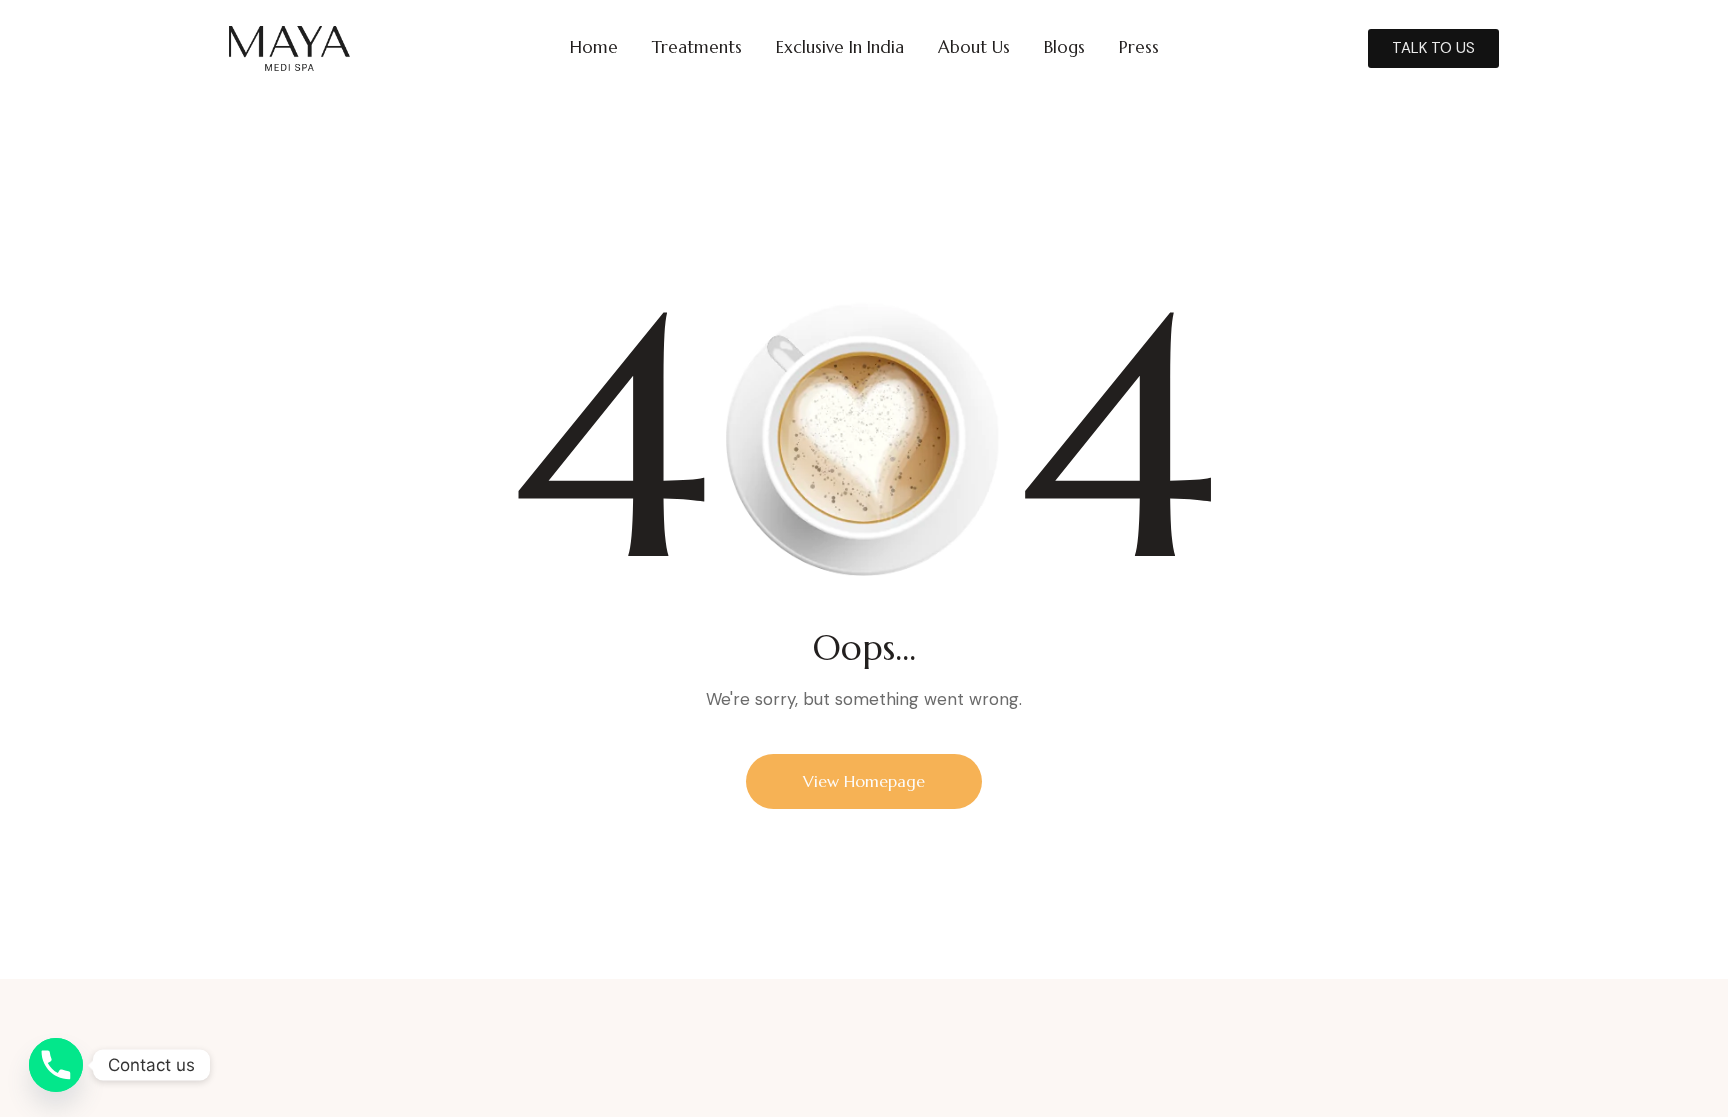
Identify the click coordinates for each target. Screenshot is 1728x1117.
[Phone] (56, 1065)
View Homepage (864, 781)
